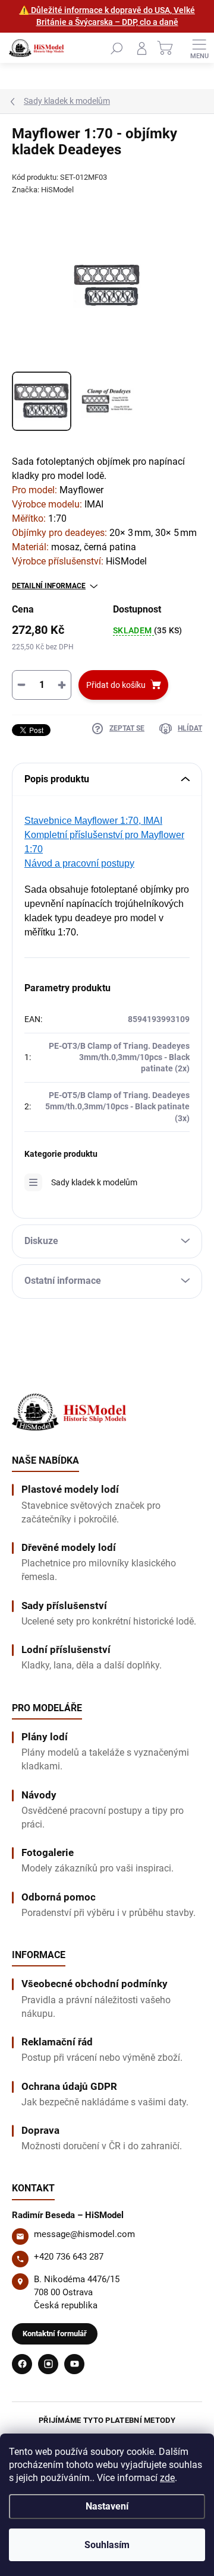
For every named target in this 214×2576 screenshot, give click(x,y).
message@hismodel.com (84, 2234)
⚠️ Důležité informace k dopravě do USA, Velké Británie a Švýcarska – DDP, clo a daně (107, 16)
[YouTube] (74, 2364)
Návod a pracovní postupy (79, 863)
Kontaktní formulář (55, 2334)
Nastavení (107, 2506)
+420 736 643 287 (69, 2257)
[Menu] (199, 48)
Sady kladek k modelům (94, 1182)
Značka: (43, 190)
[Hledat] (117, 48)
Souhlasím (107, 2545)
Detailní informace (49, 586)
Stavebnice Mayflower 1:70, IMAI (93, 821)
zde (167, 2478)
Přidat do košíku (116, 685)
